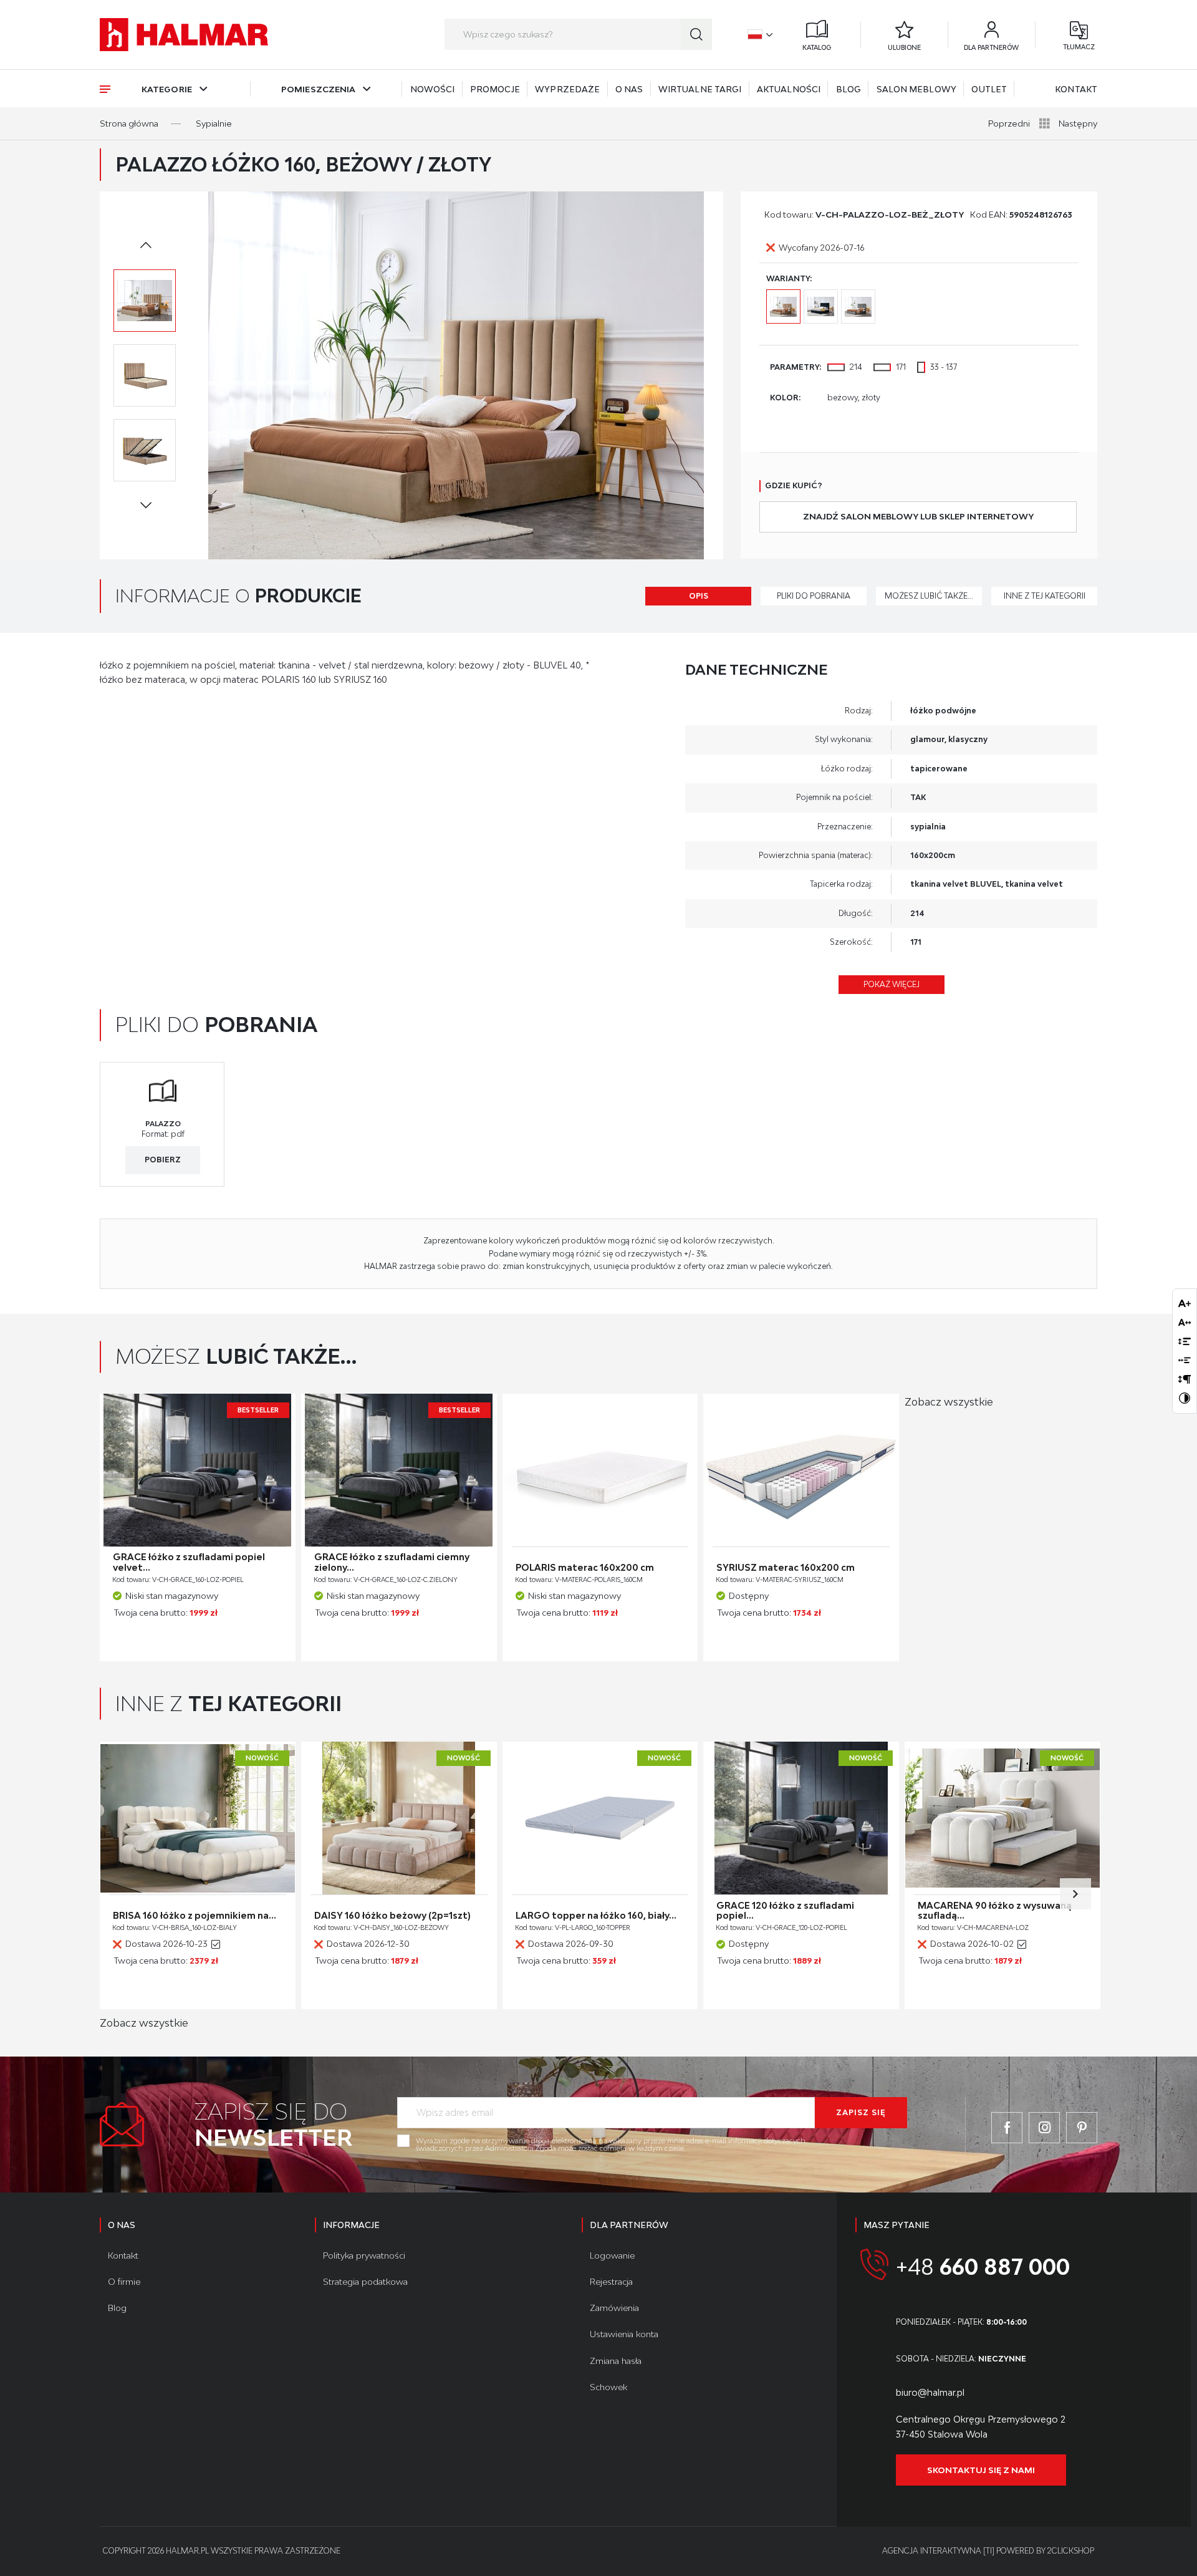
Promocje (495, 89)
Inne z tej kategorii (1045, 596)
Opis (699, 596)
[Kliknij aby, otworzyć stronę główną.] (184, 35)
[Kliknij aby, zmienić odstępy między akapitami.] (1185, 1379)
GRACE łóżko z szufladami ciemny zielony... (392, 1562)
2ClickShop (1071, 2551)
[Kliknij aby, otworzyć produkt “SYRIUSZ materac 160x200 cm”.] (801, 1470)
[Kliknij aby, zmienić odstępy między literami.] (1185, 1322)
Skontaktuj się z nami (981, 2470)
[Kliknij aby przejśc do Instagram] (1044, 2128)
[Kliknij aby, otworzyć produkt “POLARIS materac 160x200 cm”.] (600, 1470)
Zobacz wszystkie (949, 1402)
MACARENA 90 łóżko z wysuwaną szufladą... (995, 1911)
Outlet (989, 89)
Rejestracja (611, 2282)
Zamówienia (614, 2308)
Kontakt (1076, 89)
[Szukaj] (696, 34)
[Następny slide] (1075, 1894)
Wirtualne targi (700, 89)
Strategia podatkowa (365, 2282)
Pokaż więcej (892, 984)
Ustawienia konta (624, 2334)
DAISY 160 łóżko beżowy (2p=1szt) (392, 1916)
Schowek (608, 2387)
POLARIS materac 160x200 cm (585, 1568)
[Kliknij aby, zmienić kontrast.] (1185, 1398)
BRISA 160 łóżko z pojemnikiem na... (195, 1916)
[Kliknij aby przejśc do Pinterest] (1082, 2128)
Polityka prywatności (364, 2255)
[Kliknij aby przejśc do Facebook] (1007, 2128)
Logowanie (612, 2255)
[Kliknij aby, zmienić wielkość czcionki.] (1185, 1303)
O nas (629, 89)
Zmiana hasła (616, 2361)
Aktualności (789, 89)
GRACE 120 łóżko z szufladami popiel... (785, 1911)
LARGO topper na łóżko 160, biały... (596, 1916)
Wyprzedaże (567, 89)
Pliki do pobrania (814, 596)
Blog (848, 89)
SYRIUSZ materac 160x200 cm (786, 1568)
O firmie (124, 2282)
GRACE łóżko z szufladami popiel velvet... (189, 1562)
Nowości (433, 89)
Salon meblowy (916, 89)
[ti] (989, 2551)
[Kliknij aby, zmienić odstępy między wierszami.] (1185, 1341)
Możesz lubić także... (929, 596)
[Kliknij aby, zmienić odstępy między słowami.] (1185, 1360)
